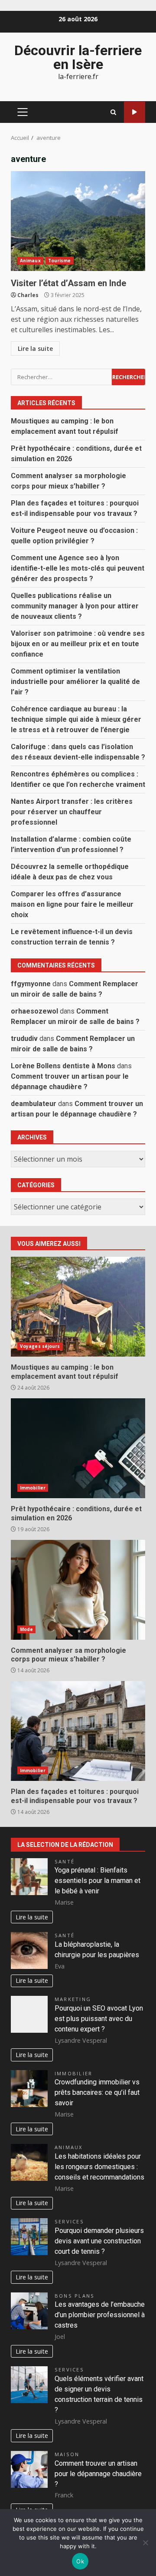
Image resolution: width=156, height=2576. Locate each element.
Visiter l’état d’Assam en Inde (78, 221)
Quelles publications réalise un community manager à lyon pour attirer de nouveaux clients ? (75, 606)
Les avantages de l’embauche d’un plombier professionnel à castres (100, 2315)
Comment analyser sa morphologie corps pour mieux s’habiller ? (78, 1590)
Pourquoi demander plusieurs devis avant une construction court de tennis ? (99, 2241)
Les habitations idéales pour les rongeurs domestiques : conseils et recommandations (99, 2167)
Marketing (73, 1999)
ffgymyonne (31, 984)
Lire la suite (35, 348)
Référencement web (135, 112)
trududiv (24, 1039)
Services (69, 2221)
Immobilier (33, 1488)
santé (65, 1861)
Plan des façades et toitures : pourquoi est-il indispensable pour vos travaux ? (78, 1731)
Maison (67, 2454)
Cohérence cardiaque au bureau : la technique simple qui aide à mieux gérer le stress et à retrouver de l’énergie (76, 719)
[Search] (113, 112)
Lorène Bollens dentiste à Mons (63, 1066)
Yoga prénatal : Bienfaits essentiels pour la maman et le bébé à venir (97, 1881)
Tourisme (60, 261)
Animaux (30, 261)
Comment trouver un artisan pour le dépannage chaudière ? (98, 2474)
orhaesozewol (34, 1011)
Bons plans (75, 2296)
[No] (145, 2543)
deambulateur (34, 1104)
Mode (26, 1629)
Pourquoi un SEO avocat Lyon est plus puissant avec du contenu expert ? (99, 2019)
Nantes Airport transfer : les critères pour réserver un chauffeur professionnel (72, 812)
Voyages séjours (40, 1346)
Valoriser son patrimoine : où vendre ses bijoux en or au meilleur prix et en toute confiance (78, 644)
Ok (80, 2561)
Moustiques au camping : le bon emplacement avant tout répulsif (78, 1307)
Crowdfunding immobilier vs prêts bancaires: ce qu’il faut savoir (97, 2092)
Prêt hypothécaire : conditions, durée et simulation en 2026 (78, 1448)
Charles (28, 295)
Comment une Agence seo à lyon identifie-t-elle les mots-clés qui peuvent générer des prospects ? (78, 568)
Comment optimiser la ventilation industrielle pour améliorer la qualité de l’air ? (75, 682)
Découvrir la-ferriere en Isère (78, 57)
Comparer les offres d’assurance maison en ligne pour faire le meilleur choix (72, 904)
